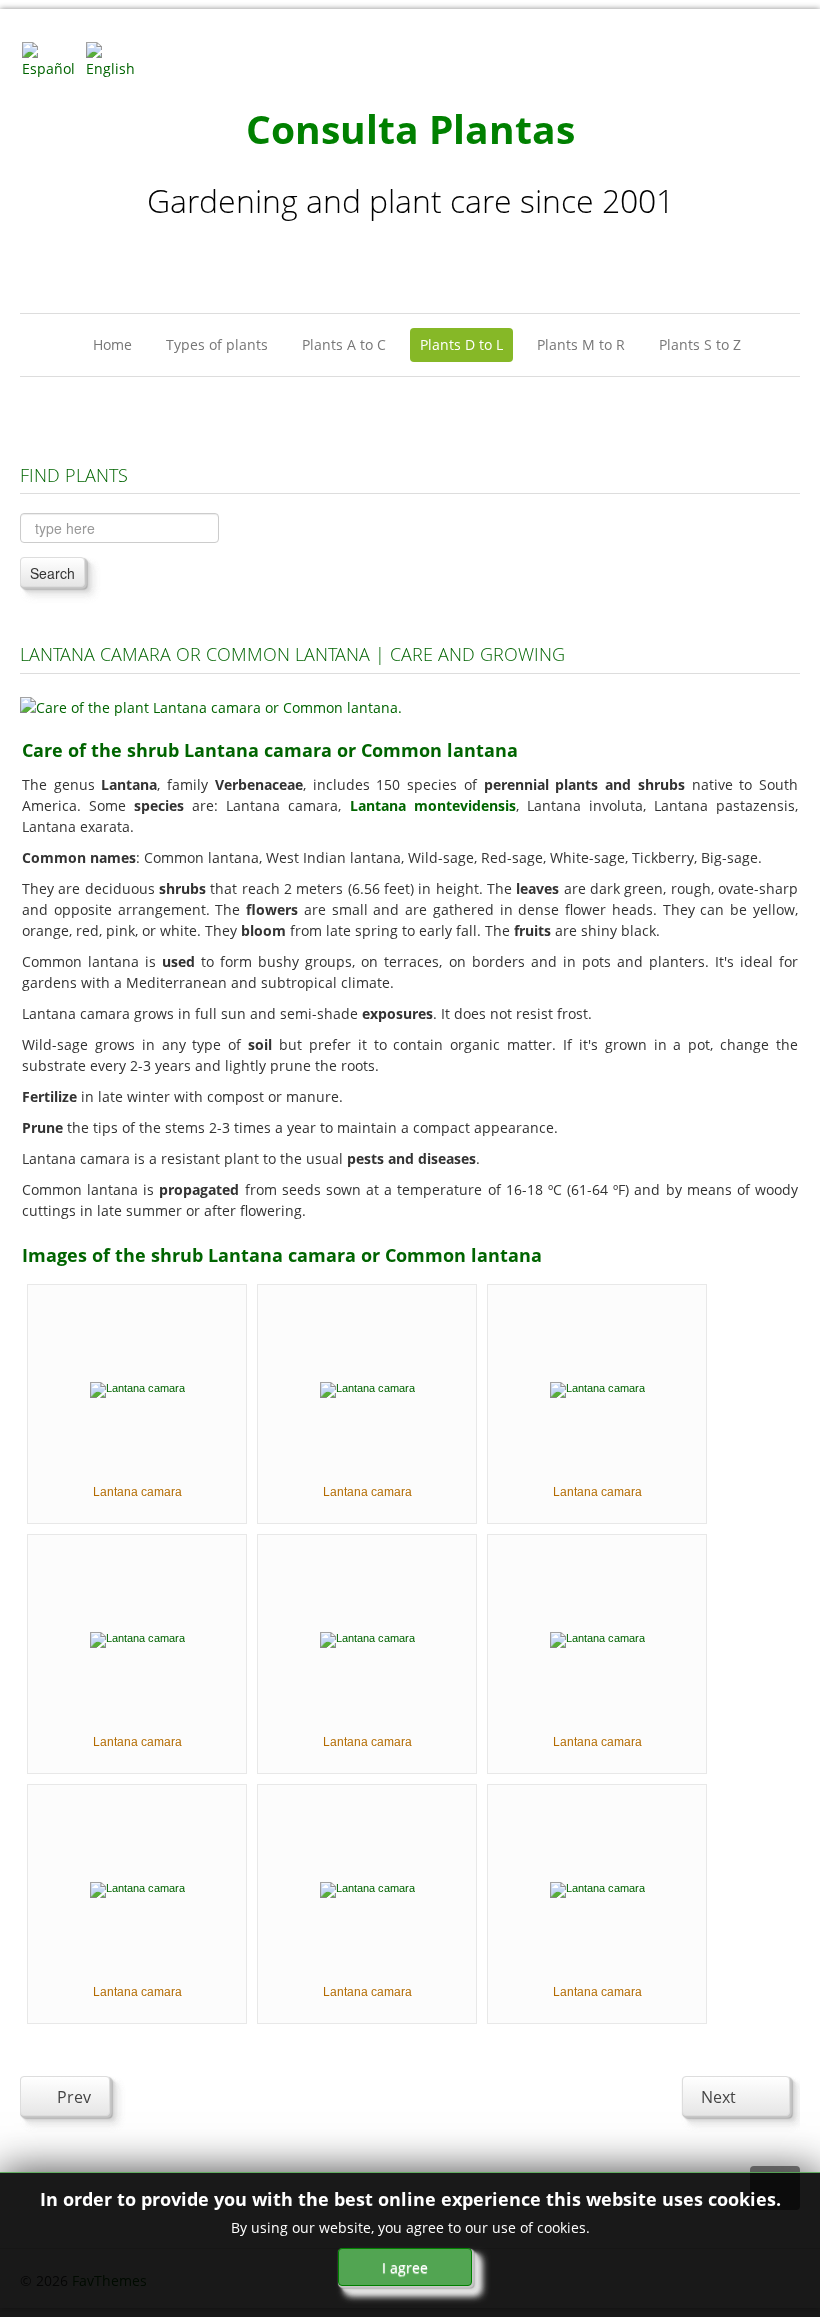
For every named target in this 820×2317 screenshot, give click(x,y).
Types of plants (217, 344)
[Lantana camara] (137, 1388)
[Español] (52, 58)
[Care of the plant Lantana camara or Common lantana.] (211, 705)
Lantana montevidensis (433, 805)
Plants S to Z (700, 344)
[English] (116, 58)
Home (112, 344)
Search (52, 573)
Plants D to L (461, 344)
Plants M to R (581, 344)
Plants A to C (344, 344)
